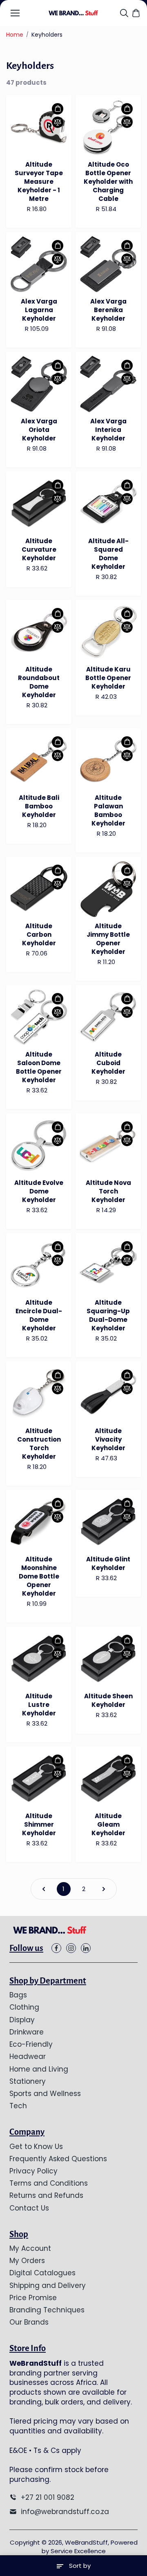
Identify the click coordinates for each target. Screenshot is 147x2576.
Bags (18, 1995)
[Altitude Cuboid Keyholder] (108, 1017)
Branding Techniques (47, 2310)
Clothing (24, 2007)
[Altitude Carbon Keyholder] (39, 889)
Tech (18, 2106)
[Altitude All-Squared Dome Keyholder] (108, 504)
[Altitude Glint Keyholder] (108, 1522)
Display (22, 2020)
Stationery (28, 2081)
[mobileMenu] (15, 13)
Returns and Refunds (46, 2195)
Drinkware (27, 2032)
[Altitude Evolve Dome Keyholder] (39, 1146)
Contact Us (29, 2208)
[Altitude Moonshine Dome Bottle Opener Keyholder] (39, 1522)
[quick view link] (58, 109)
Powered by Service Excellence (90, 2547)
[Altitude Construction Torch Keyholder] (39, 1394)
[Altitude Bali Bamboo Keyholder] (39, 761)
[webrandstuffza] (74, 13)
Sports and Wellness (45, 2094)
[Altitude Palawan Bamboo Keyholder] (108, 761)
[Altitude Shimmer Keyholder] (39, 1779)
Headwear (28, 2056)
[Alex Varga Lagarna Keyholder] (39, 264)
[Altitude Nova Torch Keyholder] (108, 1146)
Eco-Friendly (31, 2044)
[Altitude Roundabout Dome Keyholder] (39, 632)
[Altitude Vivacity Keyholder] (108, 1394)
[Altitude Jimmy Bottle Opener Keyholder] (108, 889)
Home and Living (39, 2069)
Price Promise (33, 2298)
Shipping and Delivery (48, 2285)
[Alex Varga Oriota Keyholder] (39, 384)
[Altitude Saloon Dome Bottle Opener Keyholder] (39, 1017)
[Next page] (104, 1889)
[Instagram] (71, 1948)
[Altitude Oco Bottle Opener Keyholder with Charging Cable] (108, 128)
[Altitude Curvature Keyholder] (39, 504)
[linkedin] (86, 1948)
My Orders (27, 2261)
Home (15, 35)
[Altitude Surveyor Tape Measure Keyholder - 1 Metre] (39, 128)
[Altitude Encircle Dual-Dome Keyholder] (39, 1266)
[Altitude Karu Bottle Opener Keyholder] (108, 632)
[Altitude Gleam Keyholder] (108, 1779)
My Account (30, 2248)
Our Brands (29, 2322)
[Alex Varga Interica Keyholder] (108, 384)
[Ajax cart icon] (136, 13)
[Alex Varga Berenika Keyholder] (108, 264)
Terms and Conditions (49, 2183)
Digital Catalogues (42, 2273)
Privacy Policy (33, 2171)
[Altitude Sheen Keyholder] (108, 1659)
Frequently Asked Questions (58, 2159)
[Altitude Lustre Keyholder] (39, 1659)
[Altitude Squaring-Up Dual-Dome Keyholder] (108, 1266)
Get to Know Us (36, 2147)
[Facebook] (56, 1948)
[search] (124, 13)
